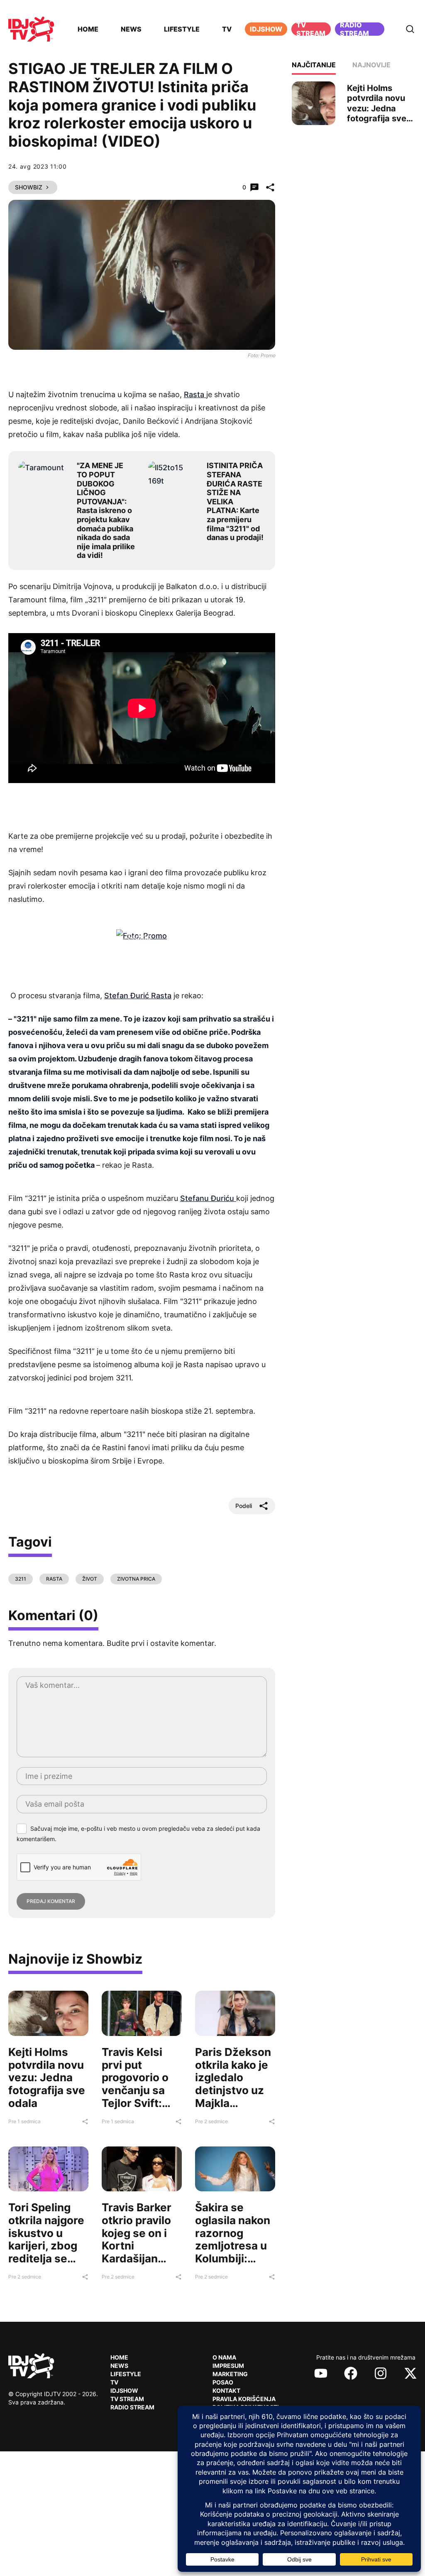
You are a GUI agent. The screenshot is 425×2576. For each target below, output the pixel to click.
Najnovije (371, 65)
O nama (224, 2357)
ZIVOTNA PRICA (136, 1579)
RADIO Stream (132, 2407)
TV (227, 29)
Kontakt (226, 2391)
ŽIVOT (90, 1579)
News (131, 29)
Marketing (230, 2374)
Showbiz (29, 187)
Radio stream (354, 29)
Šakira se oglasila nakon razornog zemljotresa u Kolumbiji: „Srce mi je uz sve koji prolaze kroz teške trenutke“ (233, 2265)
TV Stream (311, 29)
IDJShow (124, 2391)
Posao (223, 2382)
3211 (21, 1579)
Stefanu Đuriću (208, 1198)
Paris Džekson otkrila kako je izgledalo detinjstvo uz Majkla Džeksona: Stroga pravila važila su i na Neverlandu (233, 2103)
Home (88, 29)
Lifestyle (182, 29)
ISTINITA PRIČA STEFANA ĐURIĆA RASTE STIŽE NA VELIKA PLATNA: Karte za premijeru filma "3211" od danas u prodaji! (235, 501)
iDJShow (266, 29)
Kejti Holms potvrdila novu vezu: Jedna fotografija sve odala (47, 2077)
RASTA (54, 1579)
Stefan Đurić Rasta (138, 996)
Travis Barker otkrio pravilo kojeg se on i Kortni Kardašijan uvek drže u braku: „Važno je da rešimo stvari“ (138, 2258)
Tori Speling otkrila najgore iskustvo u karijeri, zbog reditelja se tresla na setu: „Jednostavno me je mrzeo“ (46, 2252)
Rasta (195, 394)
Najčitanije (314, 65)
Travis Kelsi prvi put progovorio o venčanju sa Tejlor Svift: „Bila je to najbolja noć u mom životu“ (138, 2097)
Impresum (228, 2366)
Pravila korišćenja (244, 2399)
